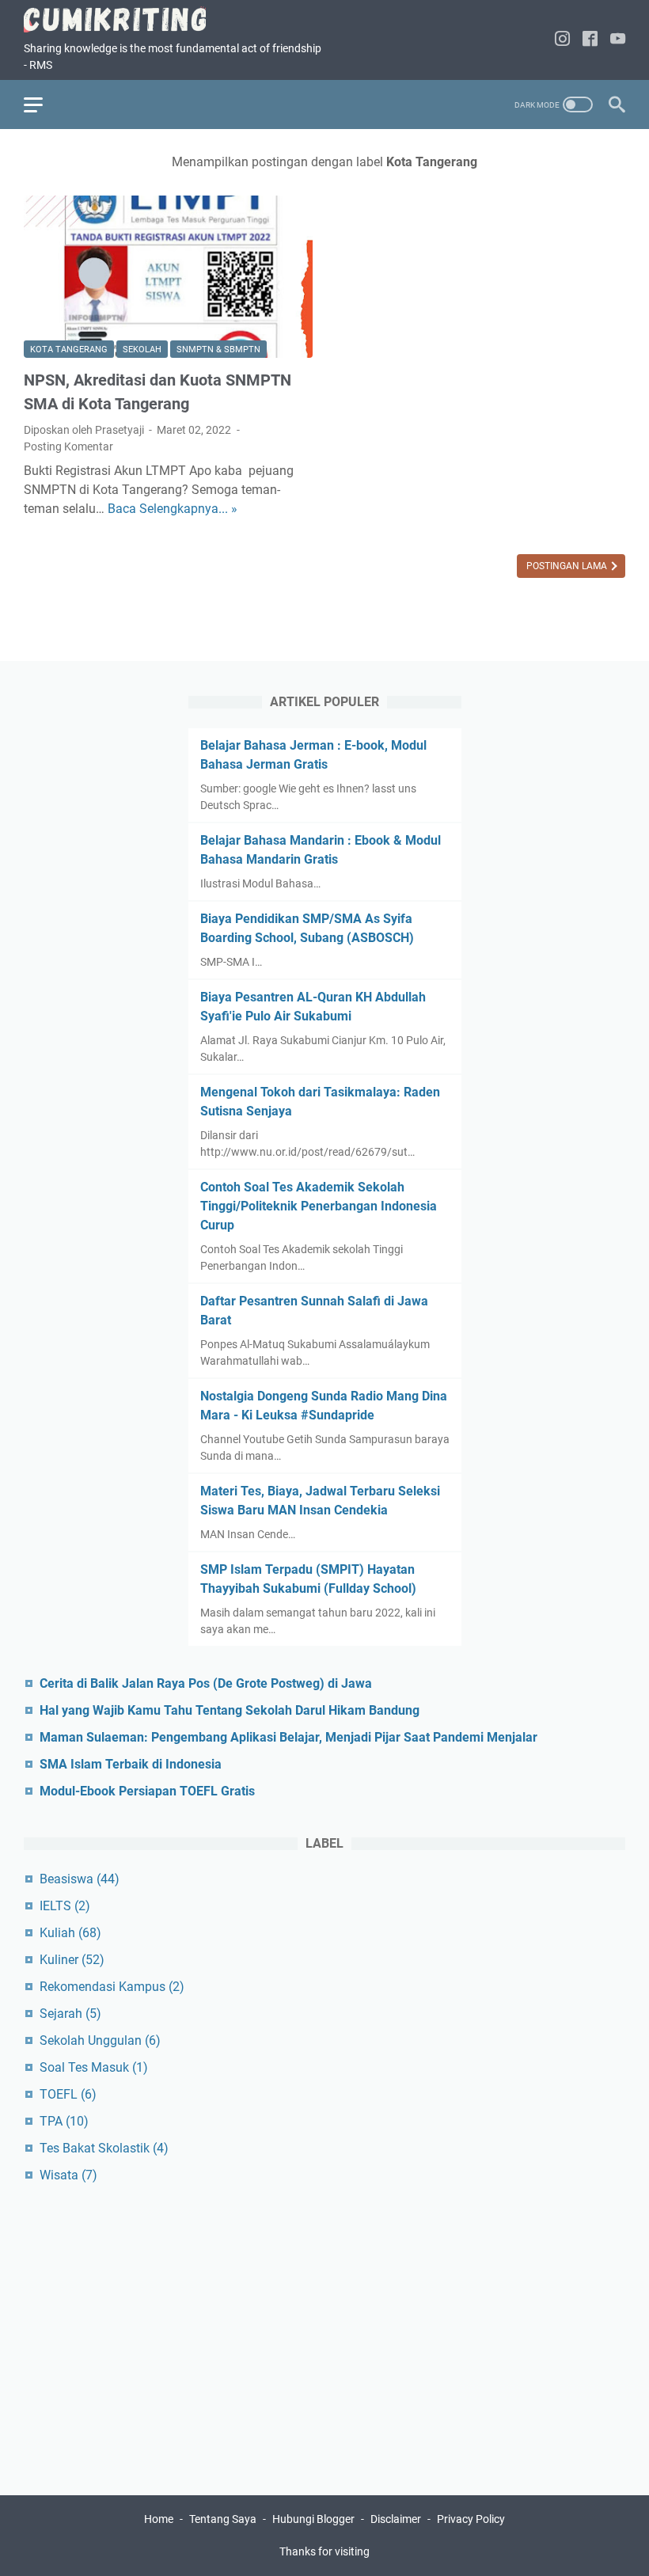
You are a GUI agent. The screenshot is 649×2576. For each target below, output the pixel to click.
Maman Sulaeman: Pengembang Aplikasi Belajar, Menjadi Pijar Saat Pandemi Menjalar (288, 1737)
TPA (64, 2121)
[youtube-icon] (618, 40)
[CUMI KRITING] (125, 19)
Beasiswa (80, 1879)
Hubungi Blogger (313, 2519)
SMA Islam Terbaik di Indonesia (131, 1764)
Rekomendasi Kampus (112, 1987)
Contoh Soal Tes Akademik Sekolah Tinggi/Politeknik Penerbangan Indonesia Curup (319, 1206)
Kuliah (70, 1933)
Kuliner (72, 1960)
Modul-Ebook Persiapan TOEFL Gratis (147, 1791)
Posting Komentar (68, 446)
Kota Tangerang (69, 350)
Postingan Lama (568, 566)
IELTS (65, 1906)
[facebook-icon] (590, 40)
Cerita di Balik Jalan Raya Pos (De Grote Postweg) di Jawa (206, 1683)
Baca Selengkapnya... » (173, 509)
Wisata (68, 2175)
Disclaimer (397, 2519)
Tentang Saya (223, 2519)
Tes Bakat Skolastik (104, 2148)
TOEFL (68, 2094)
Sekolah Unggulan (100, 2040)
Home (159, 2519)
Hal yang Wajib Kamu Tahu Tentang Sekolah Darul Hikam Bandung (230, 1710)
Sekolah (142, 350)
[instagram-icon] (562, 40)
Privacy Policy (471, 2519)
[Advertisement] (324, 2332)
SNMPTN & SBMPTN (218, 350)
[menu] (43, 104)
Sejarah (70, 2014)
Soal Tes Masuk (94, 2067)
